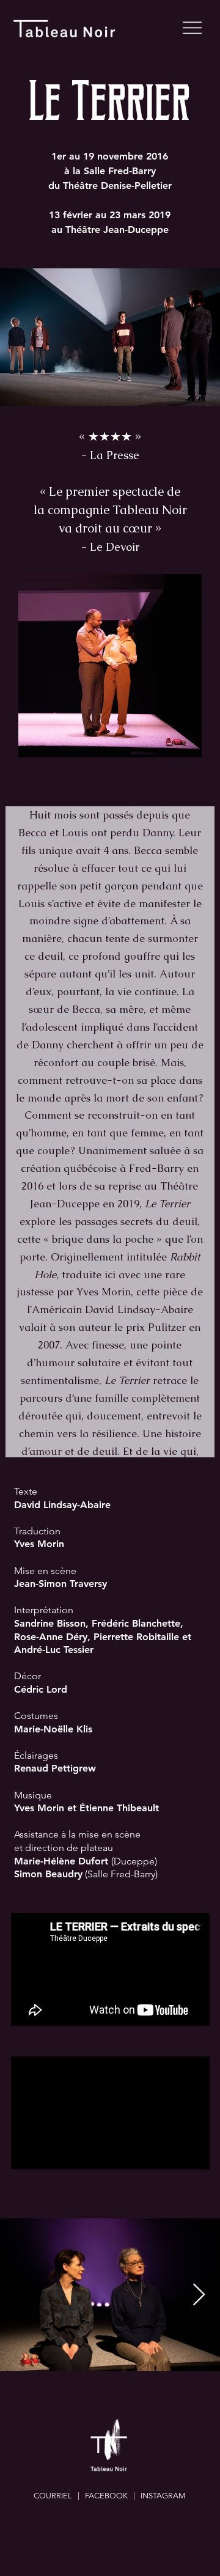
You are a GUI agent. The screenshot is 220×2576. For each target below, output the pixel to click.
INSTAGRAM (163, 2496)
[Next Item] (199, 2295)
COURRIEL (53, 2496)
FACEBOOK (106, 2496)
